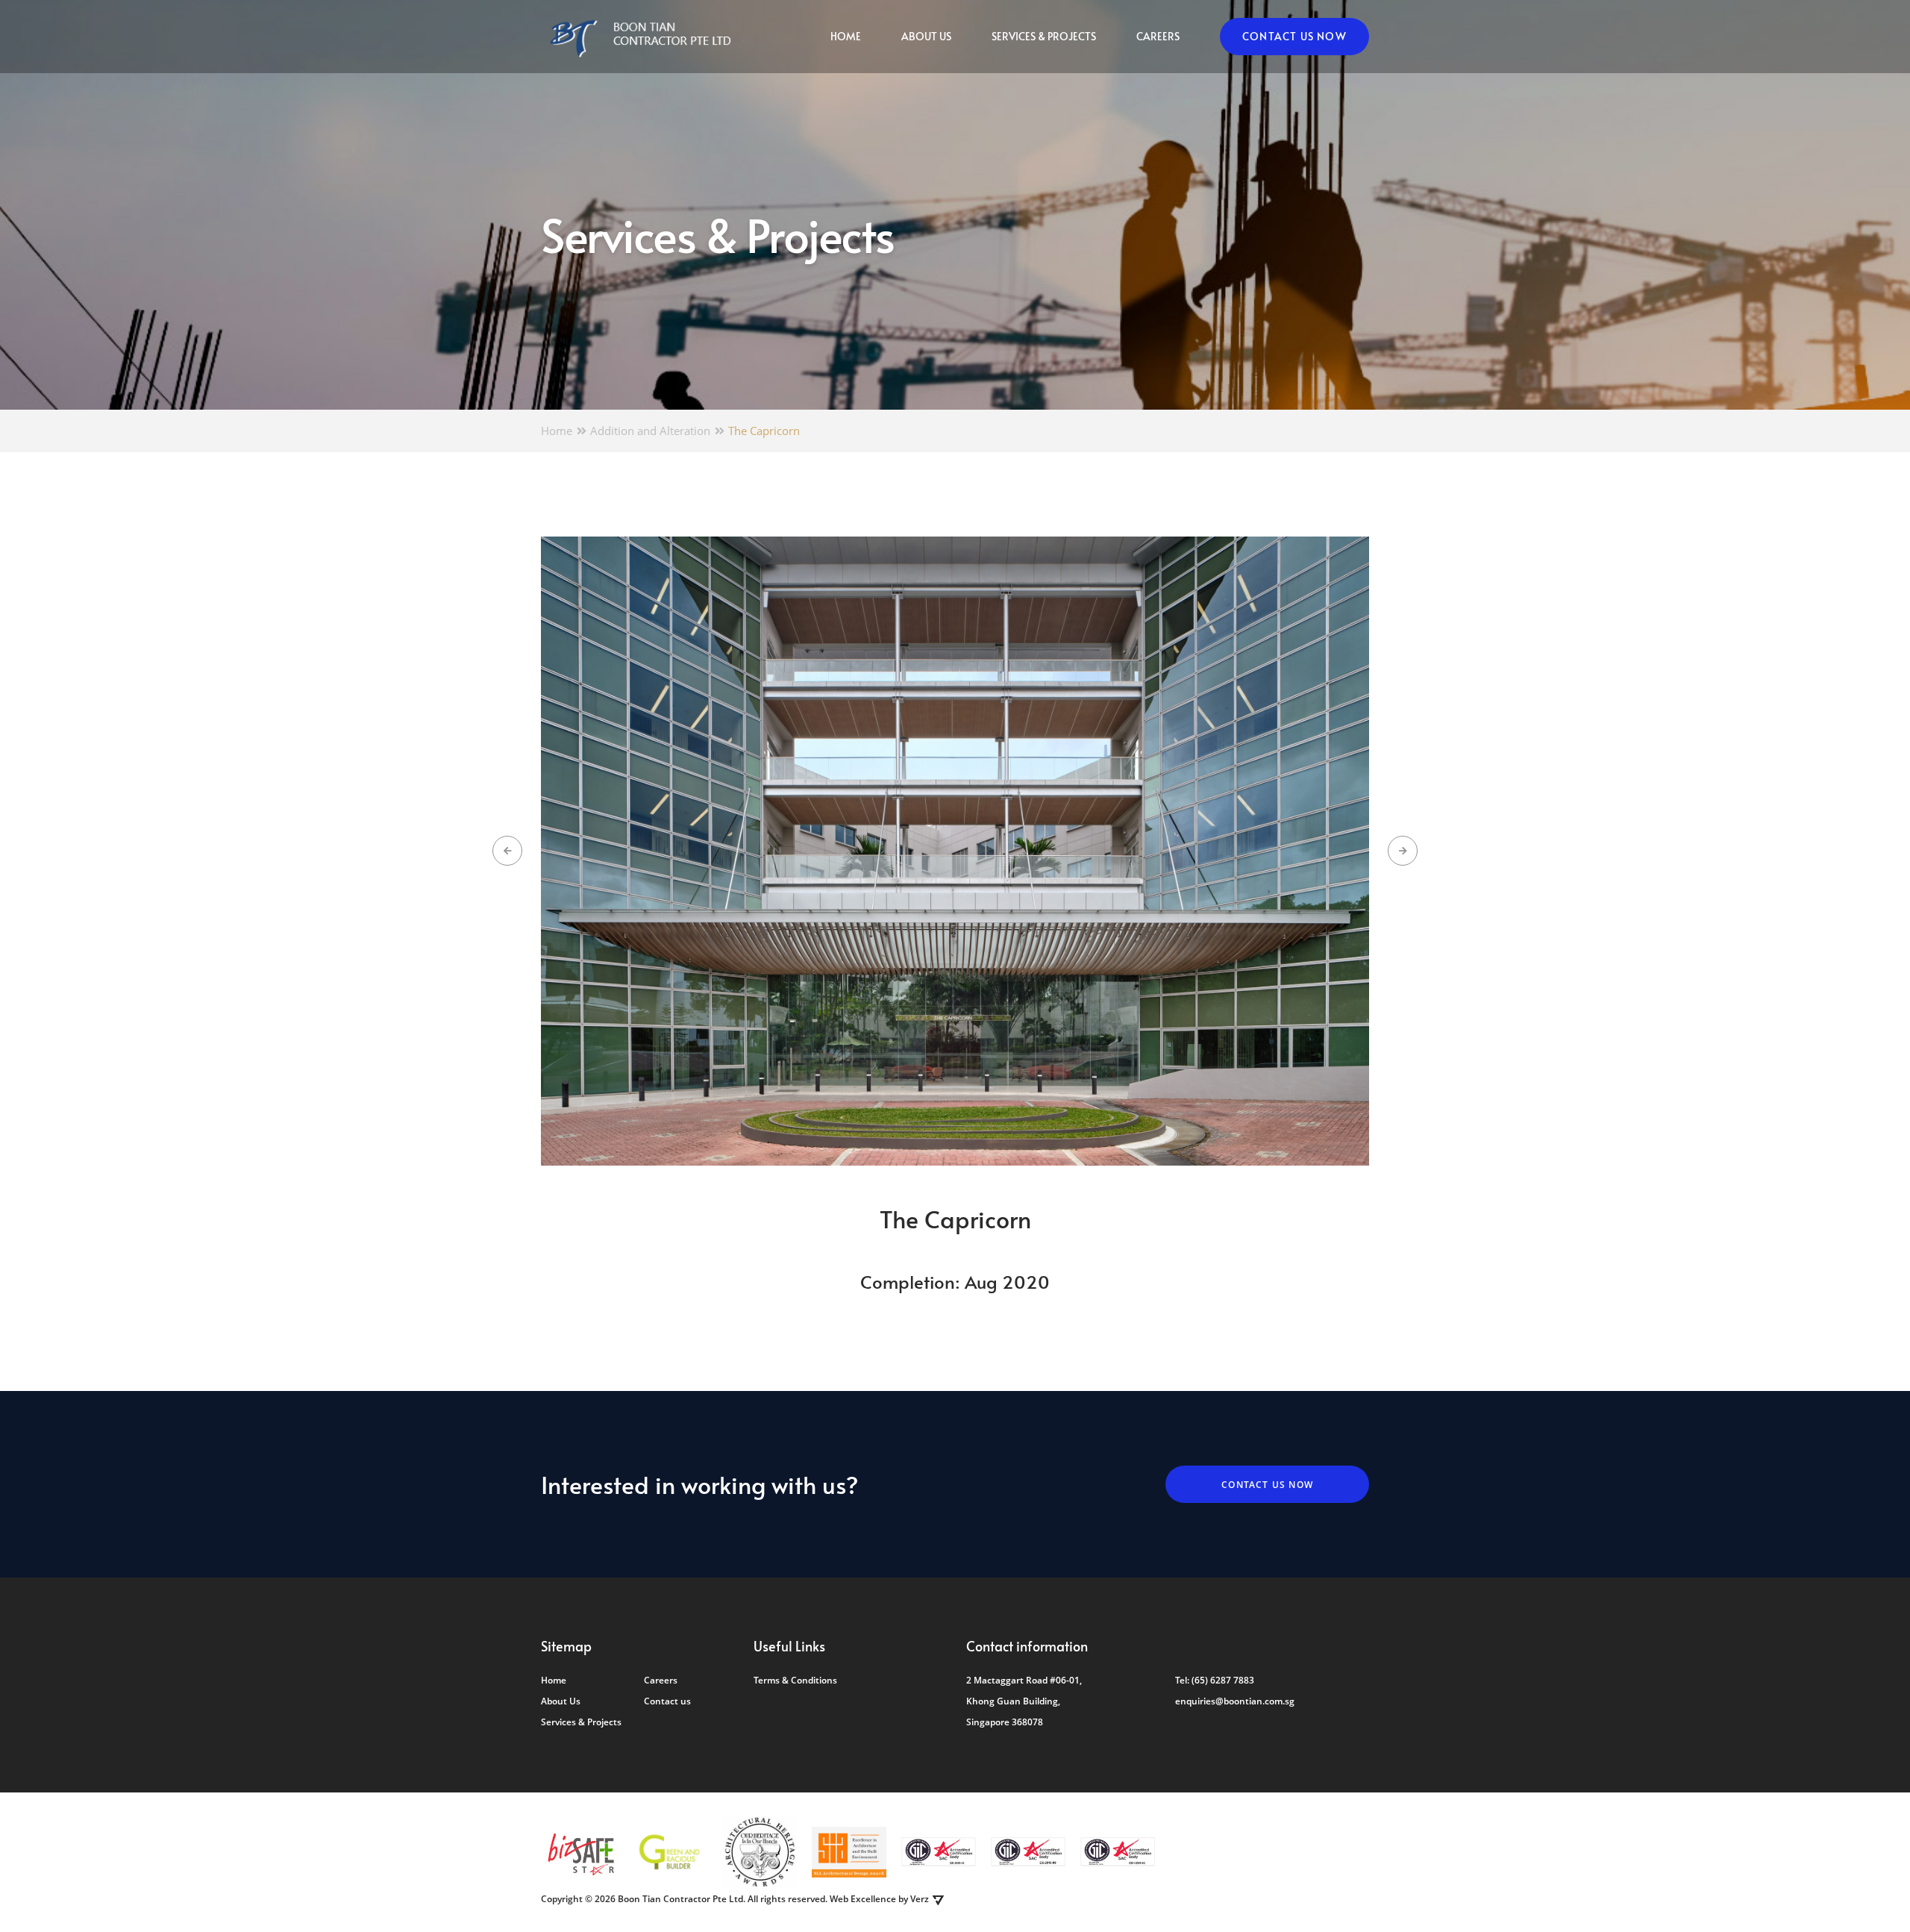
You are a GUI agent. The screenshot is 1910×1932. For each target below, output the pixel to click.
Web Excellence (863, 1899)
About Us (926, 36)
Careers (1158, 36)
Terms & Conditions (795, 1680)
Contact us (667, 1701)
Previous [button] (507, 851)
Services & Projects (1044, 36)
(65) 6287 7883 (1223, 1680)
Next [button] (1403, 851)
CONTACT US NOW (1267, 1485)
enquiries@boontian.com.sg (1235, 1701)
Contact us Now (1294, 36)
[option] (955, 851)
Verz (920, 1899)
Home (846, 36)
